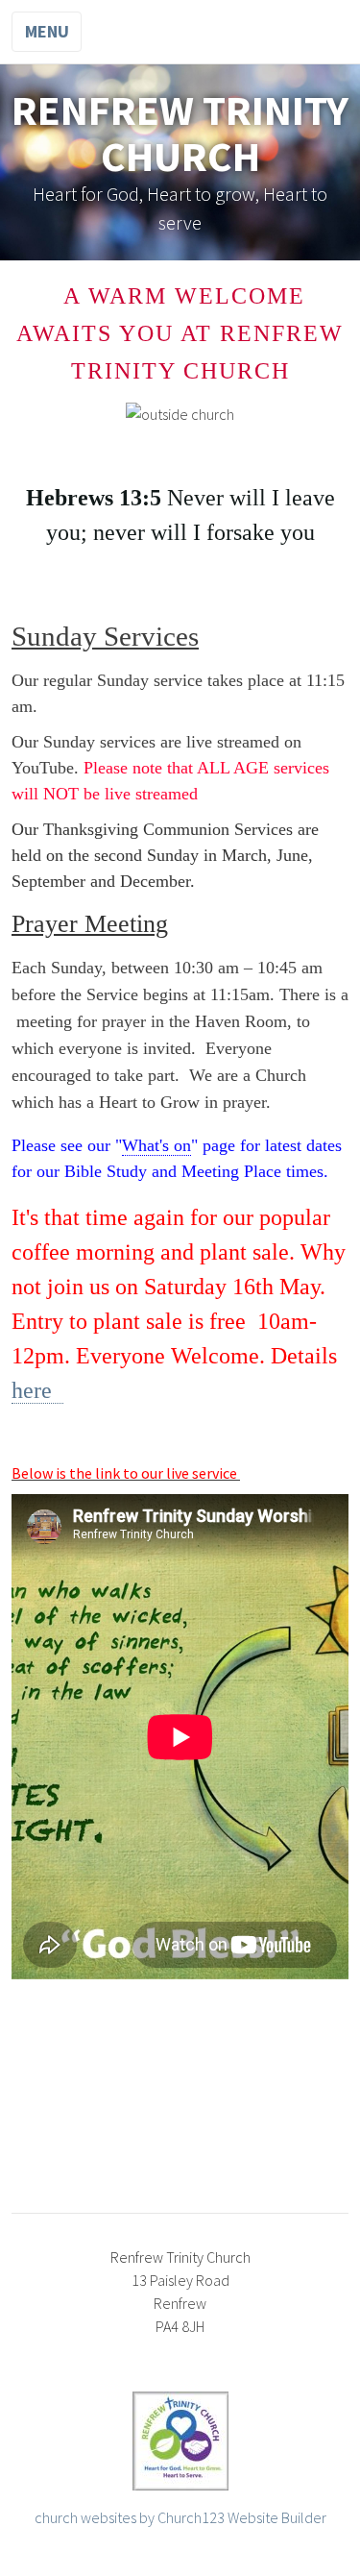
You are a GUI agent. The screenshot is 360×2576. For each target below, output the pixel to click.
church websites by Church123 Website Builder (180, 2517)
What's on (156, 1145)
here (37, 1390)
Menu (47, 31)
